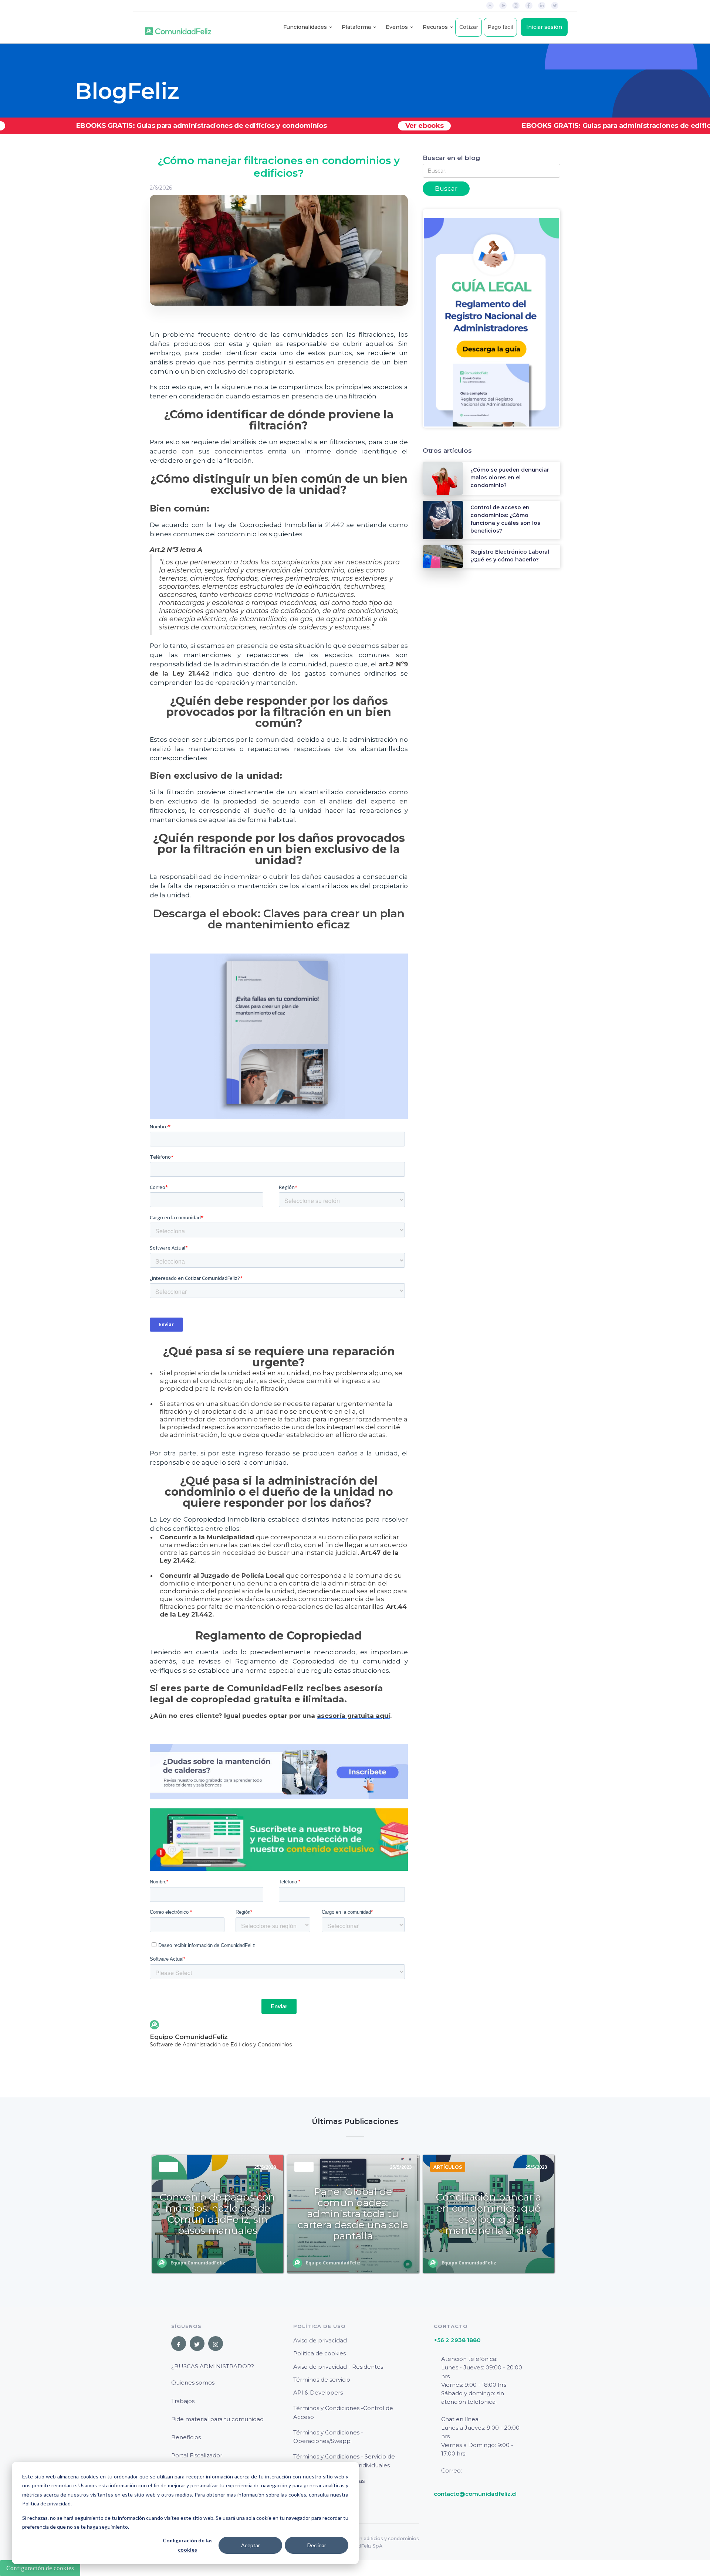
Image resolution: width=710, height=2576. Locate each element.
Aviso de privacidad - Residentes (338, 2367)
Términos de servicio (322, 2380)
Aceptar (251, 2545)
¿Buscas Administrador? (213, 2366)
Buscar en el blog (451, 158)
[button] (305, 27)
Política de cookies (319, 2353)
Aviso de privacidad (320, 2340)
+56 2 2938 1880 (457, 2340)
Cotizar (469, 27)
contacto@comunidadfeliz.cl (475, 2494)
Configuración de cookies (40, 2568)
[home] (178, 27)
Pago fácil (500, 27)
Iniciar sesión (544, 27)
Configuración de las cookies (188, 2545)
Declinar (317, 2545)
